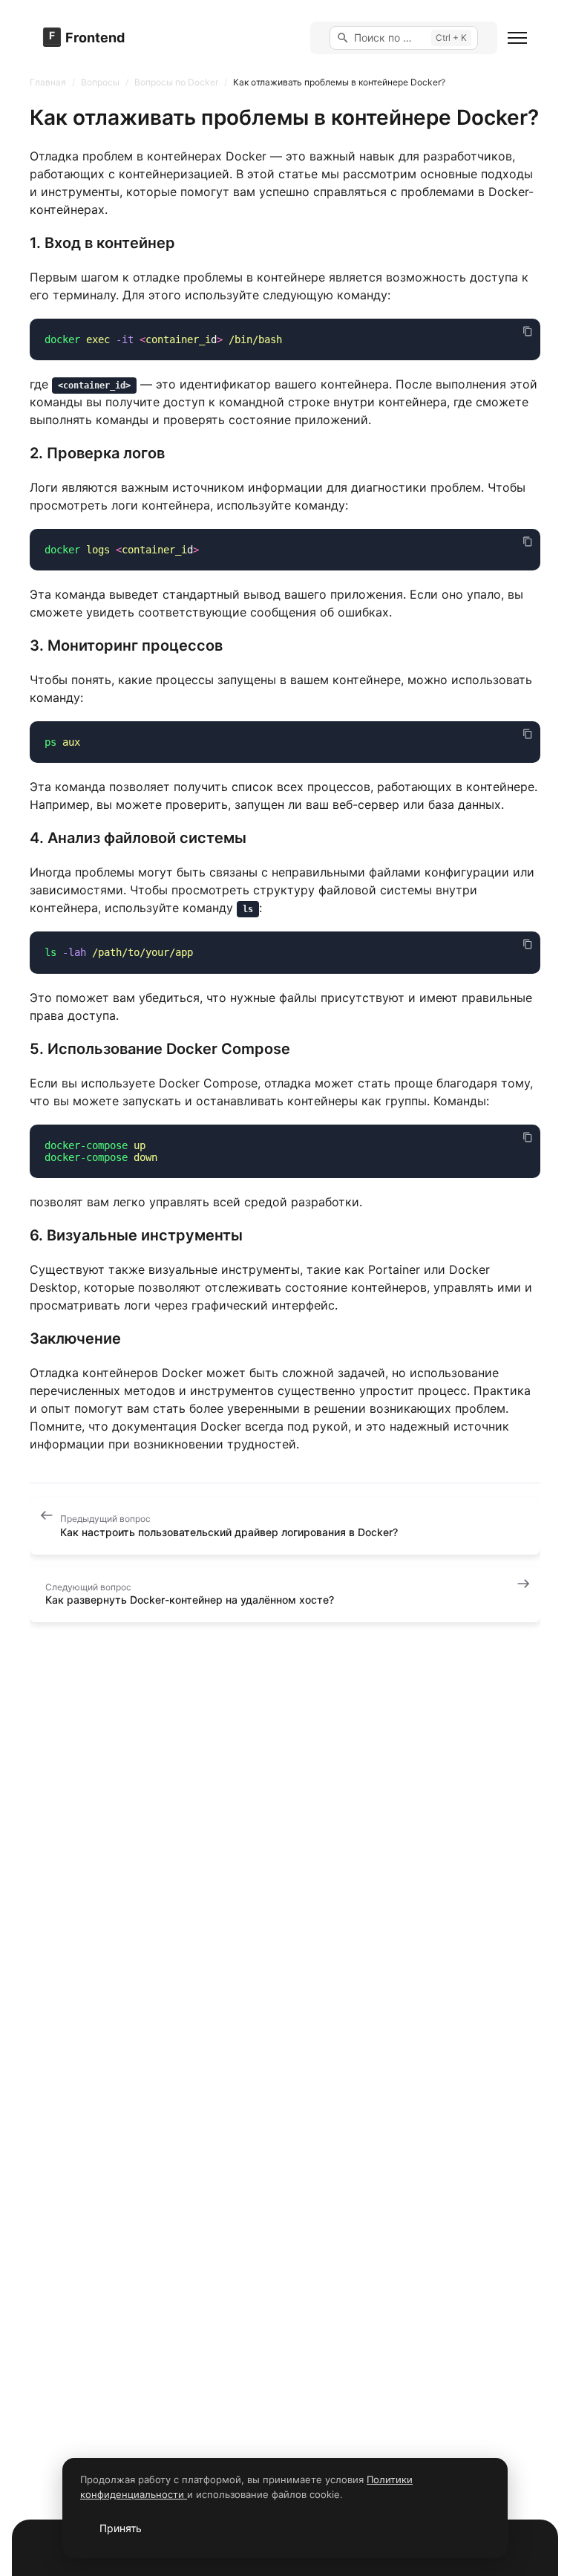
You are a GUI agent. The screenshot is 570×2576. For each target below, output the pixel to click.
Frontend (95, 38)
